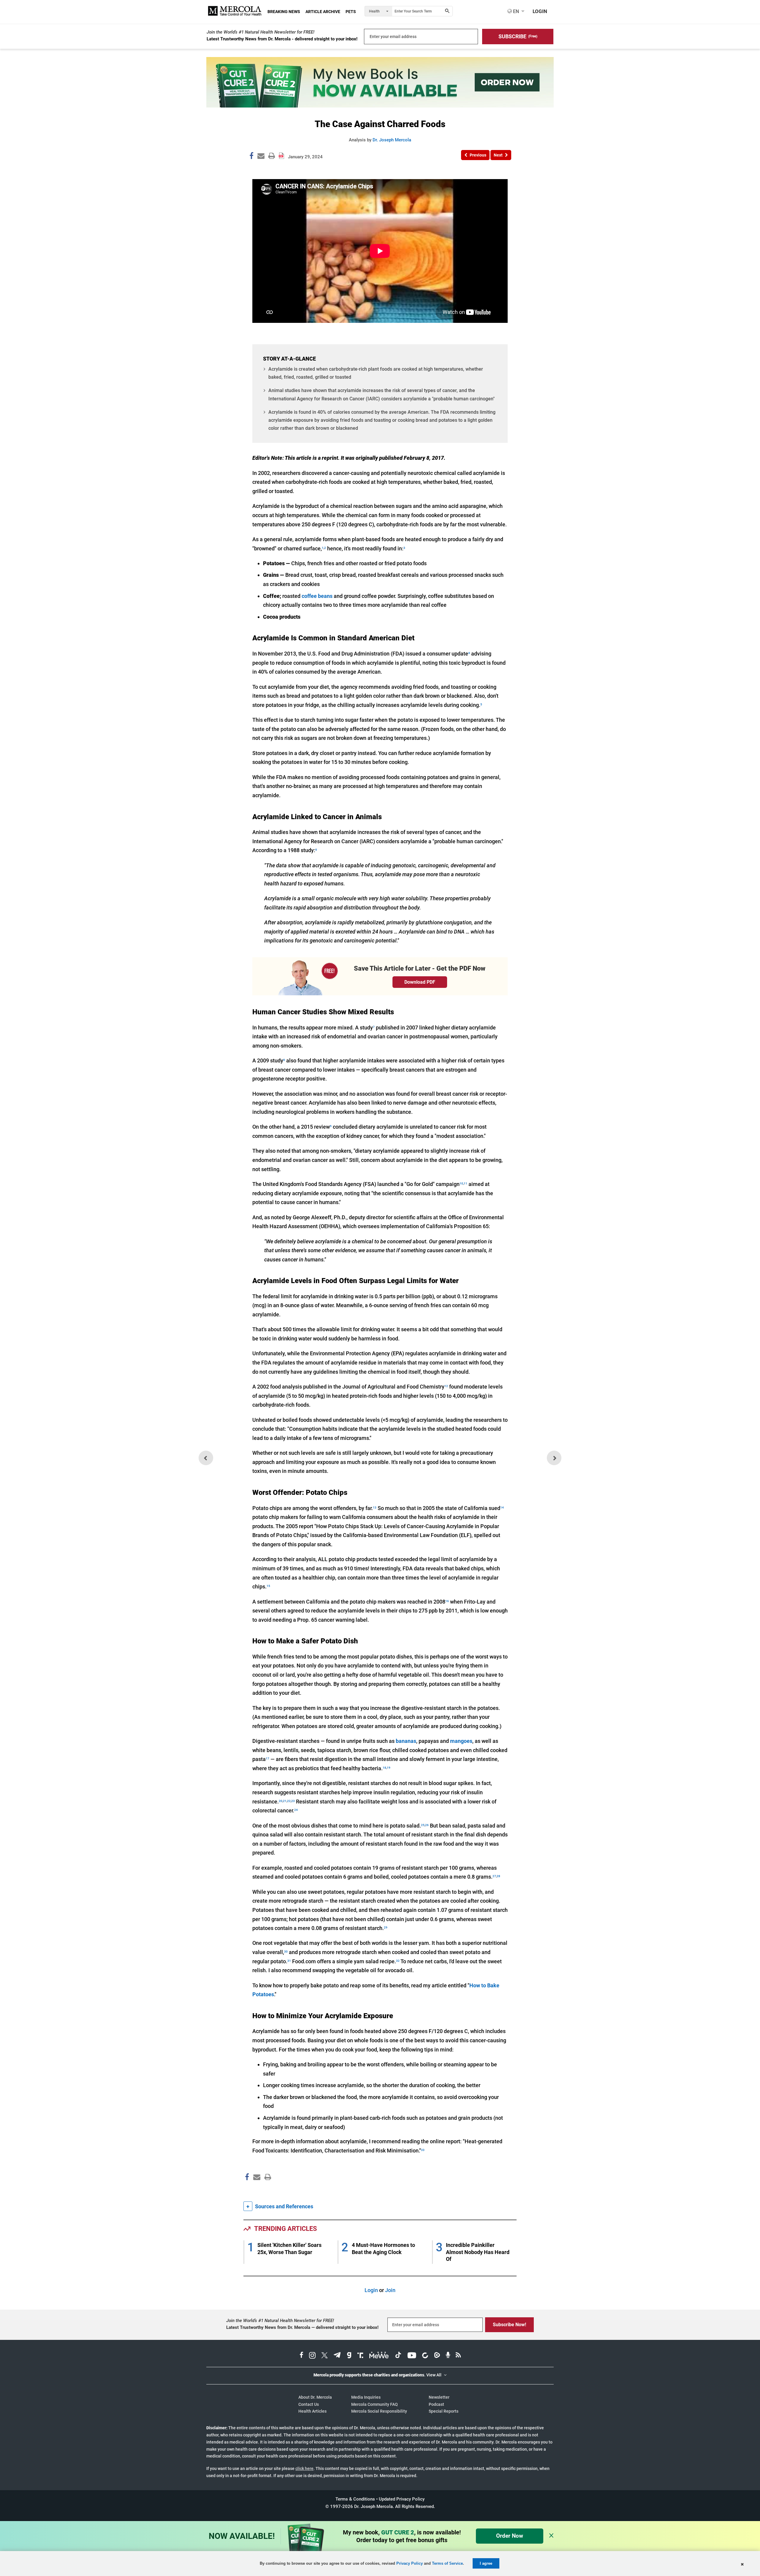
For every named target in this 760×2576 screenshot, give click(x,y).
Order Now (510, 2536)
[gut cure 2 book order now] (380, 106)
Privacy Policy (410, 2563)
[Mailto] (256, 2190)
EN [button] (515, 11)
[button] (518, 37)
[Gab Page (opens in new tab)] (349, 2356)
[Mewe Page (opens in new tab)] (379, 2356)
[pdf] (266, 2188)
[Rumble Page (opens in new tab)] (437, 2356)
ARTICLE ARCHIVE (323, 12)
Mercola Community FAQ (375, 2404)
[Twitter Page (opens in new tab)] (324, 2356)
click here (304, 2468)
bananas (406, 1741)
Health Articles (312, 2411)
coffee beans (317, 596)
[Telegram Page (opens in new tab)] (337, 2356)
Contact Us (309, 2404)
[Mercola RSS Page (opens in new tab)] (458, 2356)
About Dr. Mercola (315, 2397)
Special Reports (444, 2411)
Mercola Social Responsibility (379, 2411)
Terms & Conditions (355, 2499)
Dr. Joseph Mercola (392, 140)
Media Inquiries (366, 2397)
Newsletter (439, 2397)
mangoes (461, 1741)
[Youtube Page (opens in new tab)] (412, 2356)
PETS (351, 12)
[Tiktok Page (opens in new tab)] (398, 2356)
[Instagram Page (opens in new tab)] (312, 2356)
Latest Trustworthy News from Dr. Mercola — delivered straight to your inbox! (302, 2327)
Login (371, 2290)
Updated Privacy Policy (402, 2499)
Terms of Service (447, 2563)
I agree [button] (486, 2563)
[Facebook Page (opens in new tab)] (301, 2356)
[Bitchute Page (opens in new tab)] (425, 2356)
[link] (251, 157)
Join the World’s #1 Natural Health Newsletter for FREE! (261, 32)
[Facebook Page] (247, 2190)
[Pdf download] (281, 154)
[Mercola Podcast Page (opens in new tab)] (448, 2356)
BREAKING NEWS (284, 12)
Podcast (436, 2404)
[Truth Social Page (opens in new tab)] (360, 2356)
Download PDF (420, 982)
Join (390, 2290)
